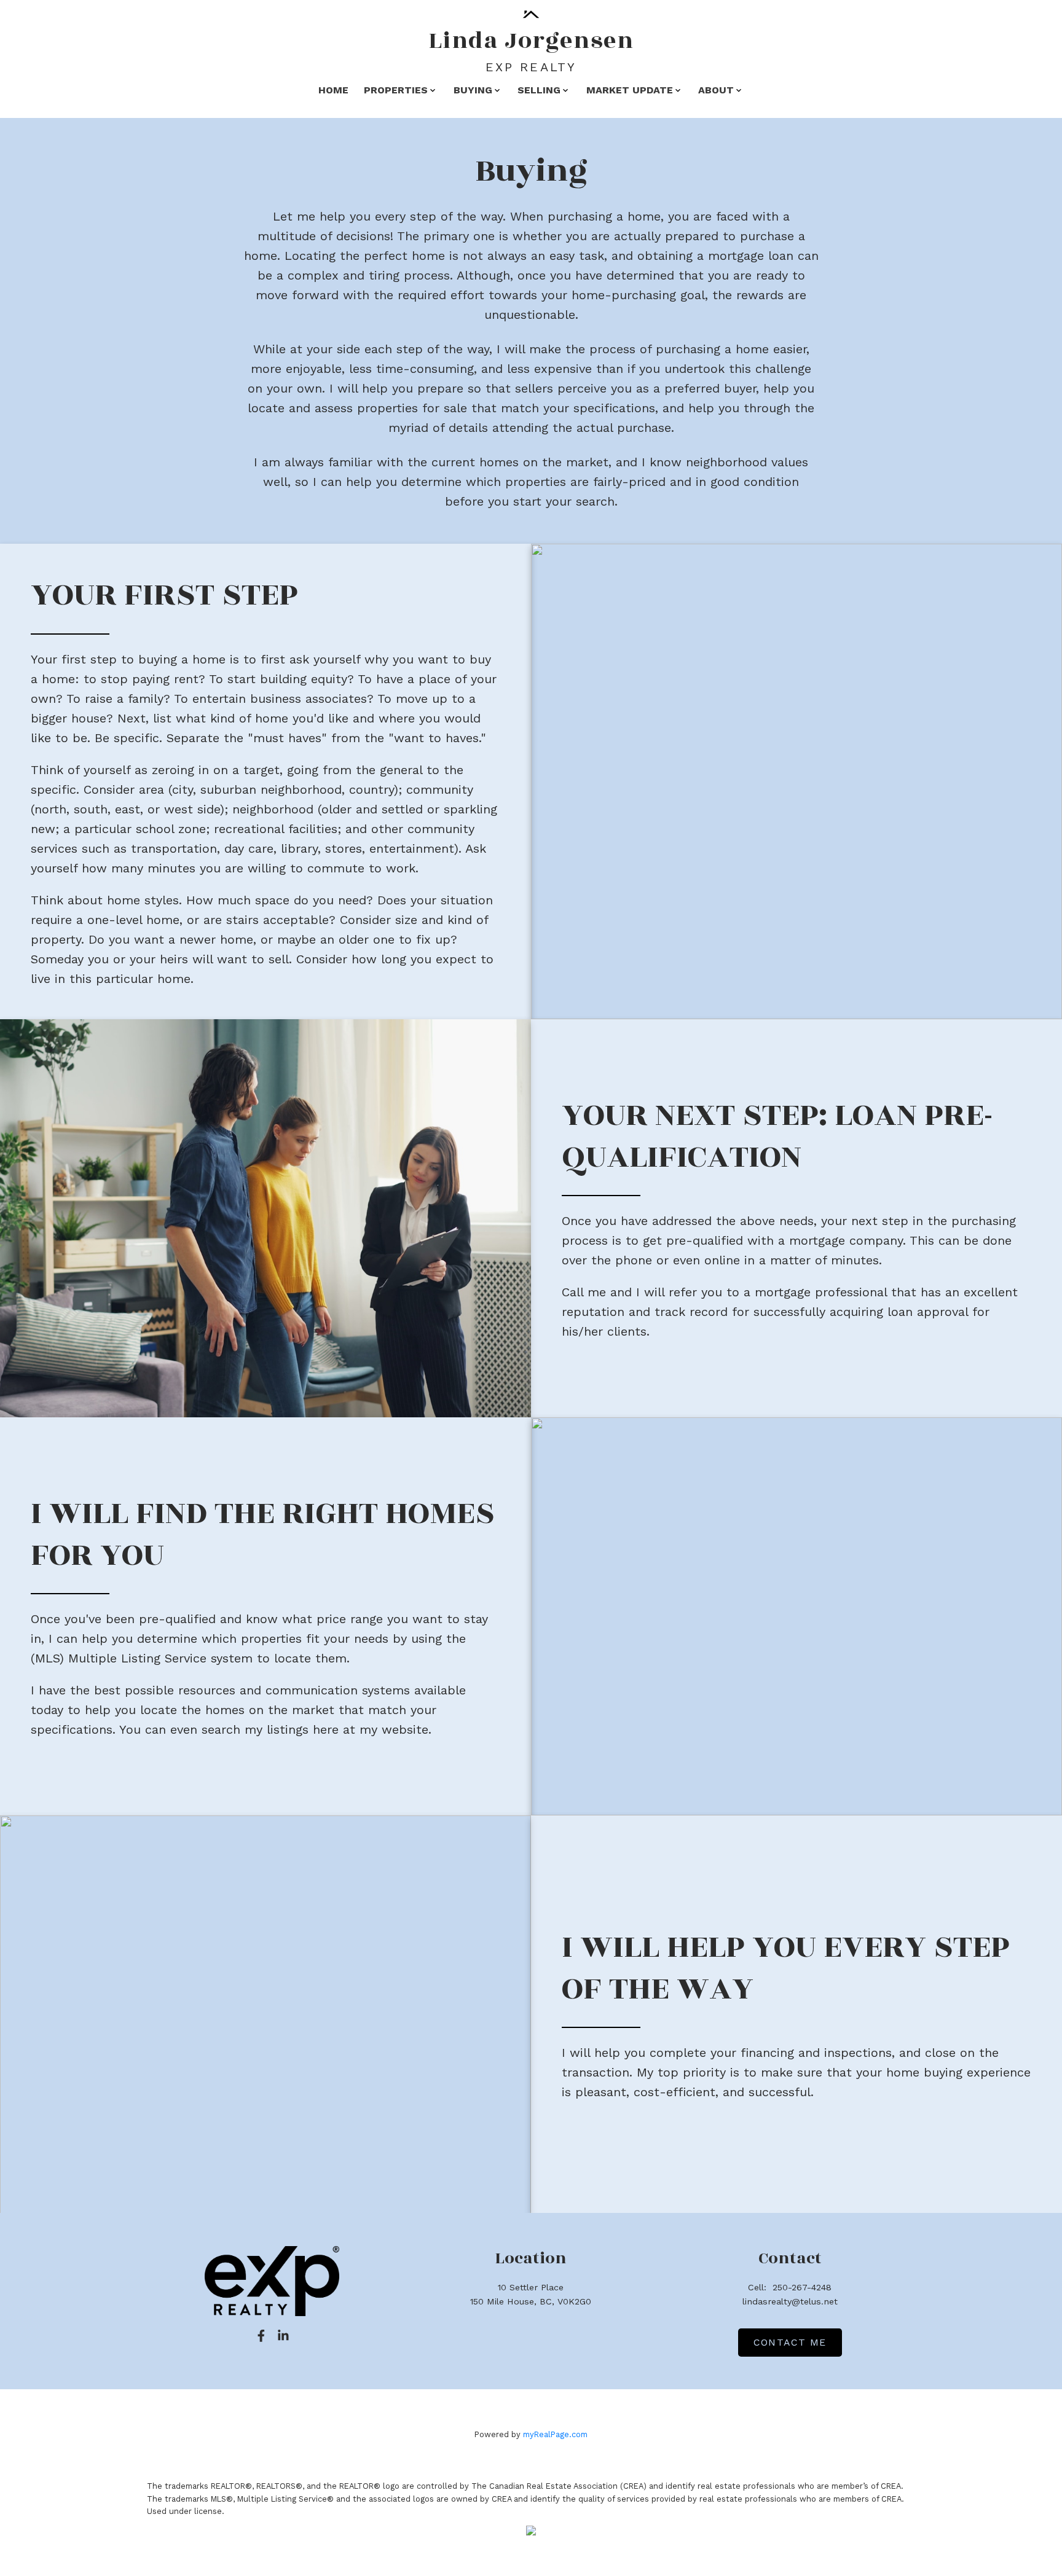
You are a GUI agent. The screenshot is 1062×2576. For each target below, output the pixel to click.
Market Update (630, 90)
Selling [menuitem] (539, 90)
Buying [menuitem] (473, 90)
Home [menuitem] (333, 90)
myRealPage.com (555, 2434)
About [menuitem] (716, 90)
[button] (261, 2336)
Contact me (790, 2342)
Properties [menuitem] (396, 90)
